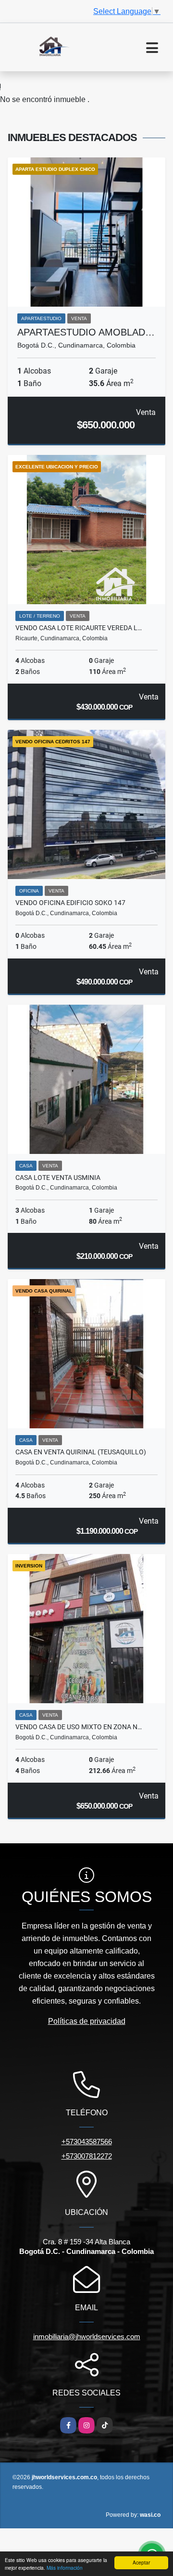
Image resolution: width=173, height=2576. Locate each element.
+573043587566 (87, 2142)
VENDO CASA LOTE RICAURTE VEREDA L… (79, 628)
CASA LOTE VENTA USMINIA (58, 1178)
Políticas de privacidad (87, 2021)
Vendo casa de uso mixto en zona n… (79, 1727)
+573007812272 (87, 2156)
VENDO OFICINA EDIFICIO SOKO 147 (70, 903)
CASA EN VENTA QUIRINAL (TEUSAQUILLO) (81, 1452)
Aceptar (141, 2562)
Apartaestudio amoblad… (86, 332)
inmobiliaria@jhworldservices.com (87, 2337)
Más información (65, 2568)
